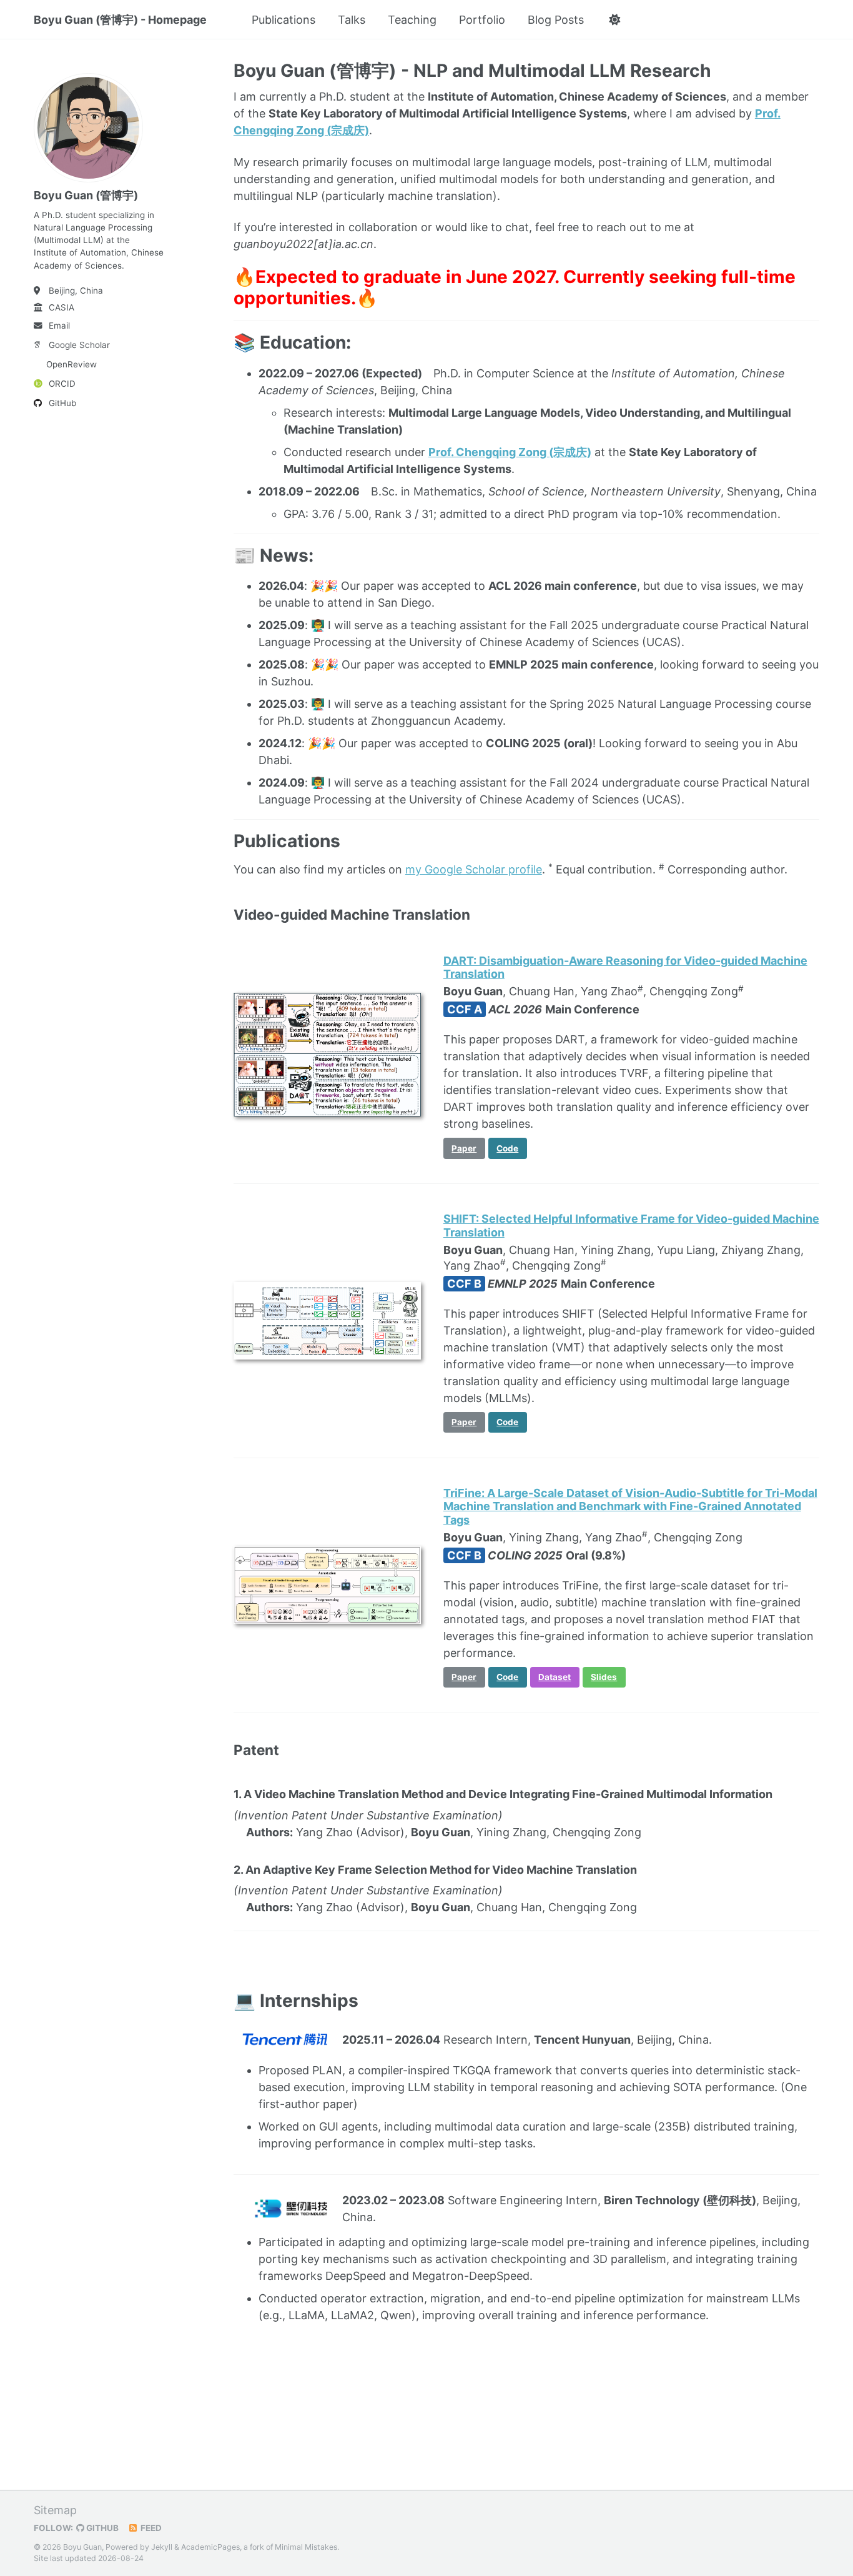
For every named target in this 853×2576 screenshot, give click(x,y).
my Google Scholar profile (474, 869)
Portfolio (482, 20)
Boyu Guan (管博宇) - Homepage (120, 20)
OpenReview (71, 364)
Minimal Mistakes (306, 2547)
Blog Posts (556, 20)
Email (59, 326)
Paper (464, 1148)
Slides (604, 1677)
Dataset (555, 1677)
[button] (614, 20)
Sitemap (55, 2510)
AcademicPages (210, 2547)
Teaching (412, 20)
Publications (284, 20)
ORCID (62, 384)
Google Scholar (79, 345)
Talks (352, 20)
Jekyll (162, 2547)
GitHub (62, 403)
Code (507, 1148)
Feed (150, 2528)
